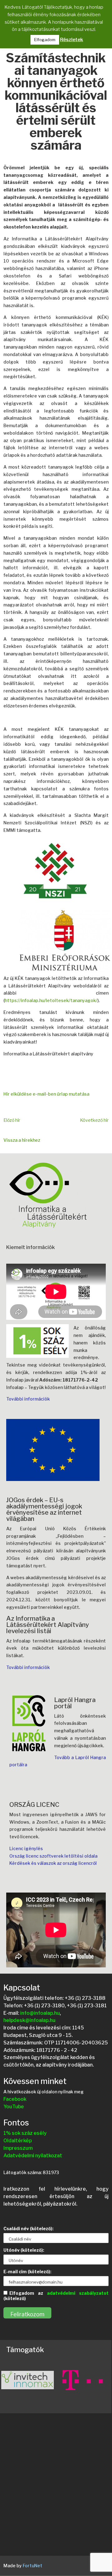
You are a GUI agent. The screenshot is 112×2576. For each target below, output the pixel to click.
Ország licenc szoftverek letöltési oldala (53, 1856)
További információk (28, 1399)
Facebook (15, 2099)
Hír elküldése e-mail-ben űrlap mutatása (46, 1094)
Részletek (72, 40)
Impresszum (18, 2148)
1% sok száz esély (25, 2133)
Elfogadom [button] (45, 40)
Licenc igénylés (26, 1848)
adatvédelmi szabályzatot (78, 2293)
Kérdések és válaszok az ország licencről (53, 1863)
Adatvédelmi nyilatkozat (33, 2156)
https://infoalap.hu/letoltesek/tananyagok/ (51, 1000)
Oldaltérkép (18, 2141)
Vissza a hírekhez (22, 1140)
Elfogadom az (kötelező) (56, 2296)
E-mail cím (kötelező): (27, 2272)
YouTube (14, 2107)
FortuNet (33, 2566)
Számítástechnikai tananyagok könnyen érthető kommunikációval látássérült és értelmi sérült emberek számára (56, 102)
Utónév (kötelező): (24, 2250)
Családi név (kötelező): (28, 2229)
